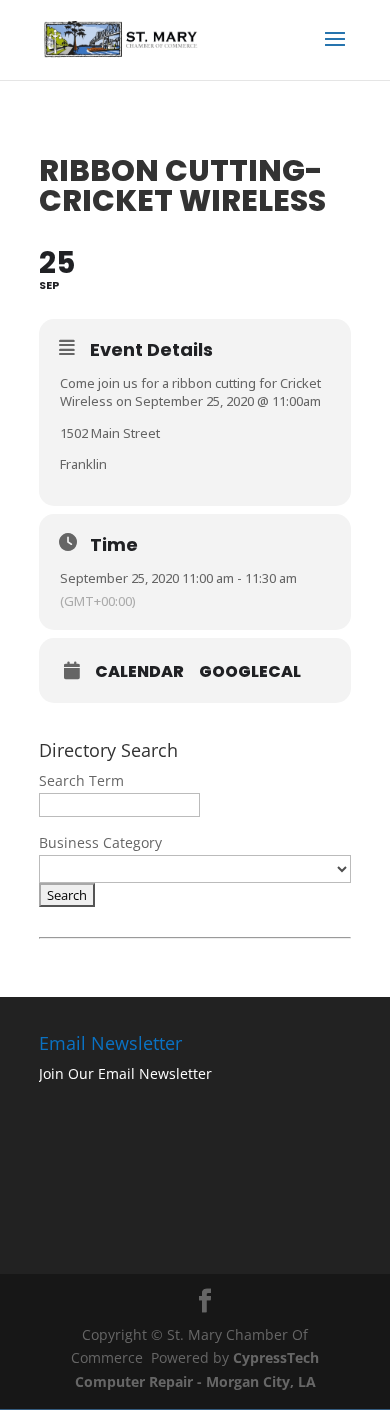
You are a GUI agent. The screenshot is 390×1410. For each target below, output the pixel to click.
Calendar (139, 672)
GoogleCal (250, 672)
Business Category (100, 842)
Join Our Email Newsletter (125, 1073)
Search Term (81, 780)
